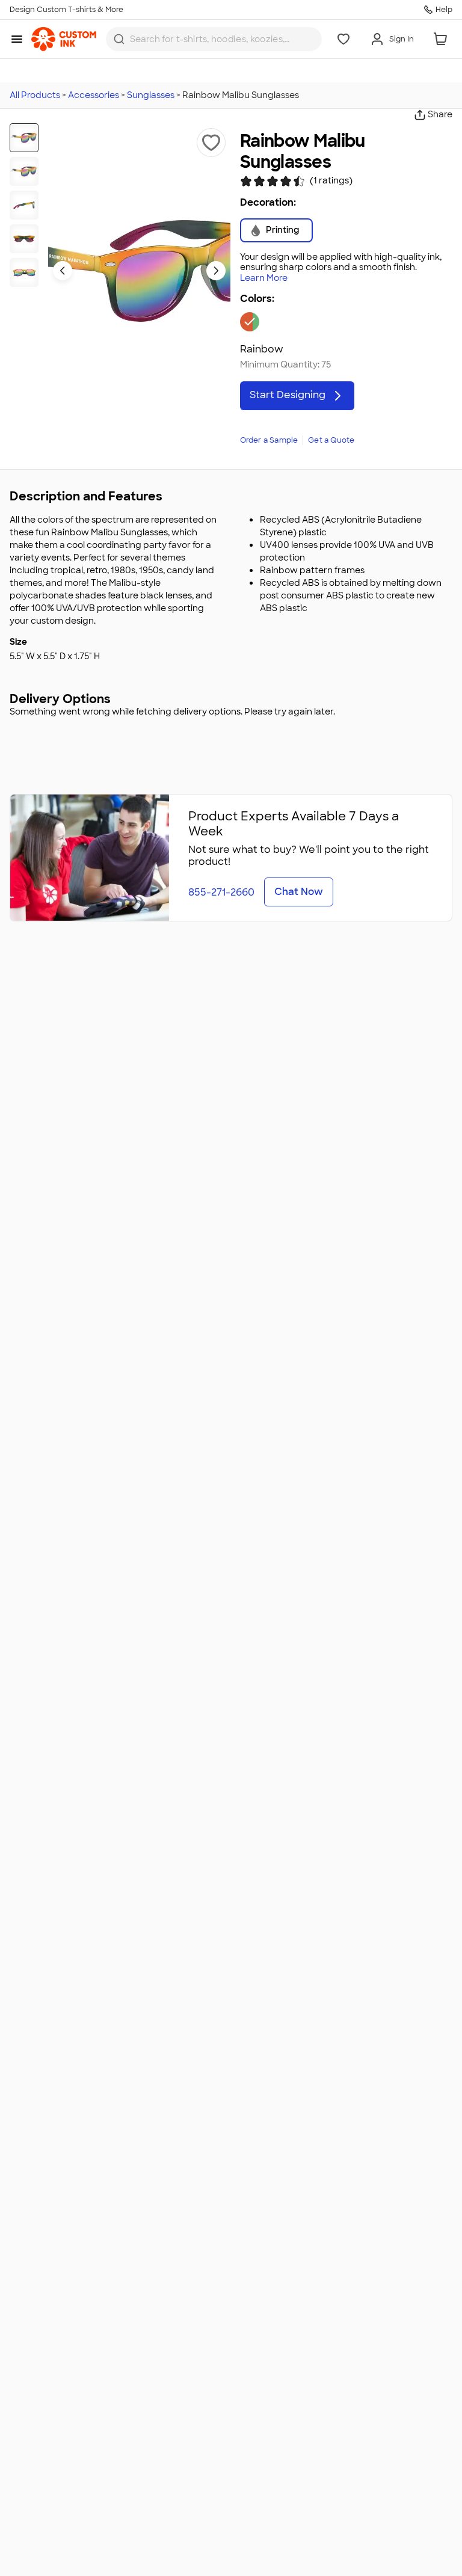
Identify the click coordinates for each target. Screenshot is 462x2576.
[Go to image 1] (24, 138)
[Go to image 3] (24, 205)
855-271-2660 (221, 892)
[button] (211, 143)
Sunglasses (151, 95)
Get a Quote (331, 440)
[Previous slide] (63, 271)
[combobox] (214, 39)
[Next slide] (216, 271)
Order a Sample (269, 440)
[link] (64, 39)
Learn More (264, 278)
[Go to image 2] (24, 171)
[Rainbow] (250, 322)
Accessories (94, 95)
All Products (35, 95)
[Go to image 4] (24, 239)
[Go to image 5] (24, 272)
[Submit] (119, 39)
